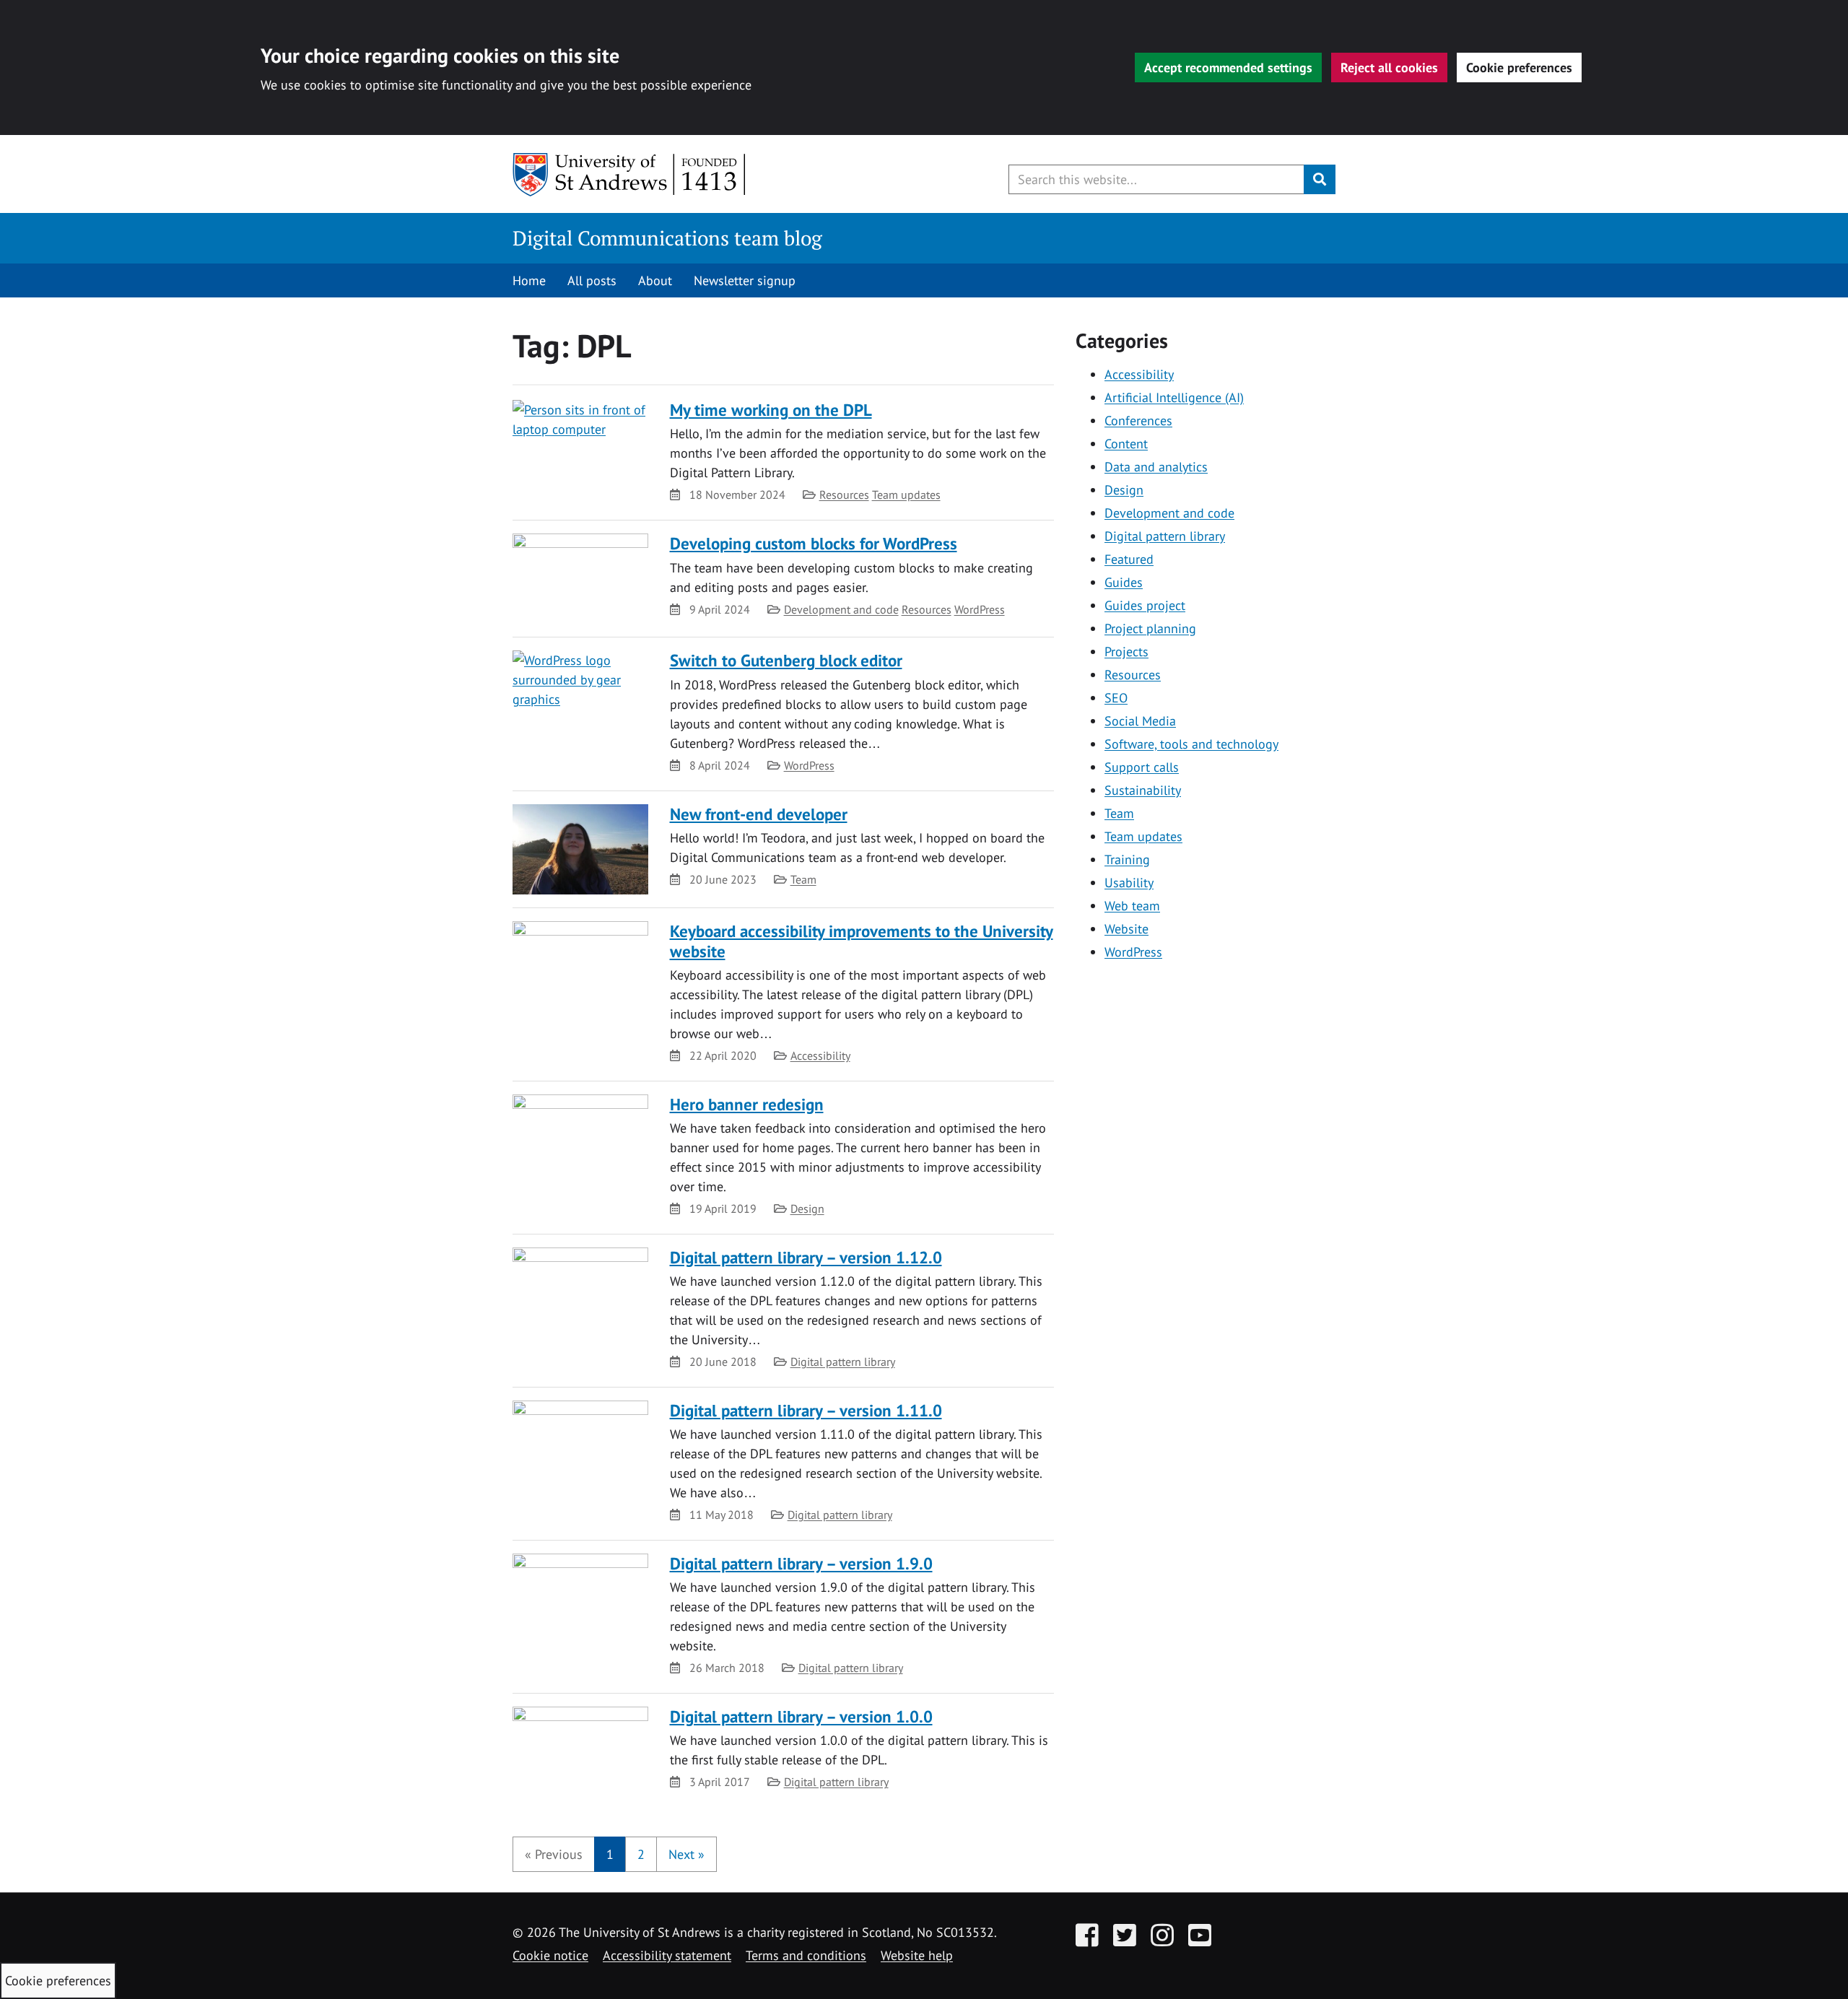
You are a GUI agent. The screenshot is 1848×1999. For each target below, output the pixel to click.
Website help (917, 1955)
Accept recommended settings (1228, 67)
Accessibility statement (667, 1955)
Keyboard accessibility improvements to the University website (862, 941)
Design (807, 1208)
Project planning (1150, 628)
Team (803, 879)
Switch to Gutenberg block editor (786, 660)
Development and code (841, 609)
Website (1126, 929)
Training (1127, 859)
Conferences (1138, 421)
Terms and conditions (806, 1955)
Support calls (1142, 767)
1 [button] (610, 1854)
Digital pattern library (843, 1362)
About (655, 280)
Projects (1126, 652)
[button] (554, 1854)
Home (529, 280)
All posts (592, 280)
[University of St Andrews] (630, 175)
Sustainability (1143, 790)
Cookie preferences (1519, 67)
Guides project (1145, 605)
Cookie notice (550, 1955)
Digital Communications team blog (667, 238)
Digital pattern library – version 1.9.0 (801, 1563)
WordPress (980, 609)
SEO (1116, 698)
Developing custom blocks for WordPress (814, 543)
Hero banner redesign (747, 1104)
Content (1126, 444)
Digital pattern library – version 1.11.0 (806, 1410)
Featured (1129, 559)
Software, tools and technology (1191, 744)
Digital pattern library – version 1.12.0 (806, 1257)
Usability (1129, 883)
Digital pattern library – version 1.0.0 (801, 1716)
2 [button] (641, 1854)
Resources (844, 495)
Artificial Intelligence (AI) (1174, 397)
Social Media (1140, 721)
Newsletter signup (745, 280)
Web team (1132, 906)
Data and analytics (1156, 467)
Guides (1124, 582)
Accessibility (820, 1055)
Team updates (906, 495)
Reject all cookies (1389, 67)
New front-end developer (759, 814)
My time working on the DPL (771, 410)
